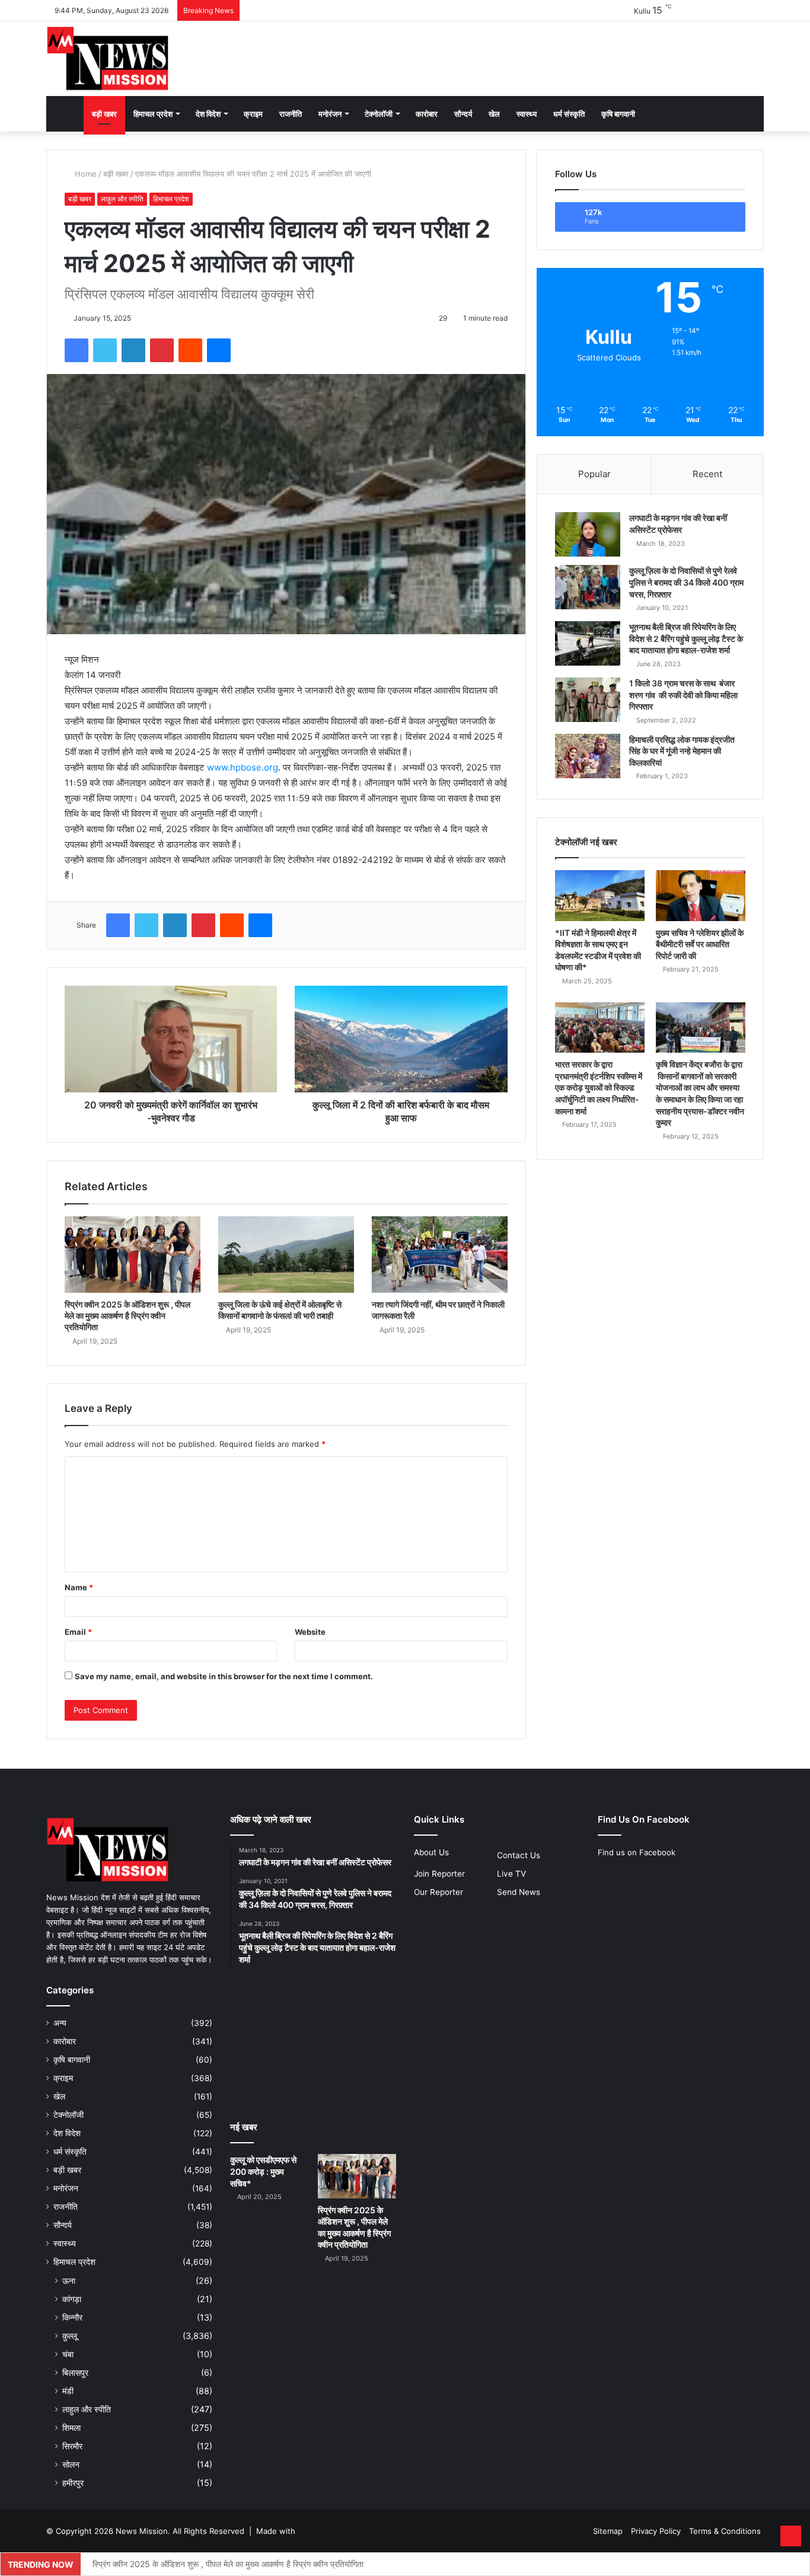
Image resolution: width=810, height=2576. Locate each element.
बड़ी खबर (104, 114)
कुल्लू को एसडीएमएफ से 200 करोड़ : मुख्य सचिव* (263, 2171)
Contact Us (519, 1855)
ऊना (69, 2281)
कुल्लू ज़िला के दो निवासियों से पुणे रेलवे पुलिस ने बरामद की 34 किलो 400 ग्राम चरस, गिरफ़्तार (686, 582)
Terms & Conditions (725, 2531)
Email (78, 1632)
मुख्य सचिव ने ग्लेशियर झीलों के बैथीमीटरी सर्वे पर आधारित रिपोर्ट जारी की (700, 944)
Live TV (511, 1874)
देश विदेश (208, 114)
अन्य (60, 2023)
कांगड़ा (72, 2299)
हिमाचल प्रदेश (153, 114)
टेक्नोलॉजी (379, 114)
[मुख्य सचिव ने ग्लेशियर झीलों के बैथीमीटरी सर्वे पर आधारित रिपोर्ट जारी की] (701, 895)
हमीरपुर (73, 2483)
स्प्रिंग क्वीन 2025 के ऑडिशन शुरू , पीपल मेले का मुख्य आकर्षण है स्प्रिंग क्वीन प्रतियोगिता (127, 1316)
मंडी (68, 2391)
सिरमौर (72, 2446)
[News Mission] (108, 59)
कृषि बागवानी (618, 114)
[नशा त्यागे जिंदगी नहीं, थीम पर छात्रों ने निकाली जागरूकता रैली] (440, 1255)
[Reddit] (190, 350)
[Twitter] (105, 350)
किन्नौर (72, 2317)
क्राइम (253, 114)
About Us (431, 1852)
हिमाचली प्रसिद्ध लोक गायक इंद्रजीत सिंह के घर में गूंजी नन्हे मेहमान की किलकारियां (682, 751)
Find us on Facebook (637, 1852)
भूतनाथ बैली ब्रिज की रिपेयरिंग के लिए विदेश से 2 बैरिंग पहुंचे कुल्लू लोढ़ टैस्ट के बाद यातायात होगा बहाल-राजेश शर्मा (686, 638)
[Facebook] (76, 350)
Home (84, 174)
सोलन (71, 2464)
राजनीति (291, 114)
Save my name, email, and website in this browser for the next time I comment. (224, 1676)
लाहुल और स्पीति (122, 199)
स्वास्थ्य (527, 114)
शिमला (71, 2428)
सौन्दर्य (463, 114)
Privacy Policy (656, 2531)
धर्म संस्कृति (569, 114)
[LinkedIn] (133, 350)
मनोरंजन (330, 114)
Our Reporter (439, 1892)
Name (79, 1587)
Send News (519, 1892)
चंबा (68, 2354)
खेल (494, 114)
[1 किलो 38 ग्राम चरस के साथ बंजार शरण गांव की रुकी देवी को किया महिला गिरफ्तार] (588, 700)
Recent (707, 474)
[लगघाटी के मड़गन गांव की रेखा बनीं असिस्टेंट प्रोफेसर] (588, 534)
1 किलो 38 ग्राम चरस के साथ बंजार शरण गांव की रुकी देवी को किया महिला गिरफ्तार (683, 695)
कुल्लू (70, 2336)
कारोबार (427, 114)
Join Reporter (439, 1874)
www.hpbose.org (243, 767)
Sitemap (608, 2531)
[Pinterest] (162, 350)
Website (310, 1632)
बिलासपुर (75, 2372)
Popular (594, 474)
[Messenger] (219, 350)
